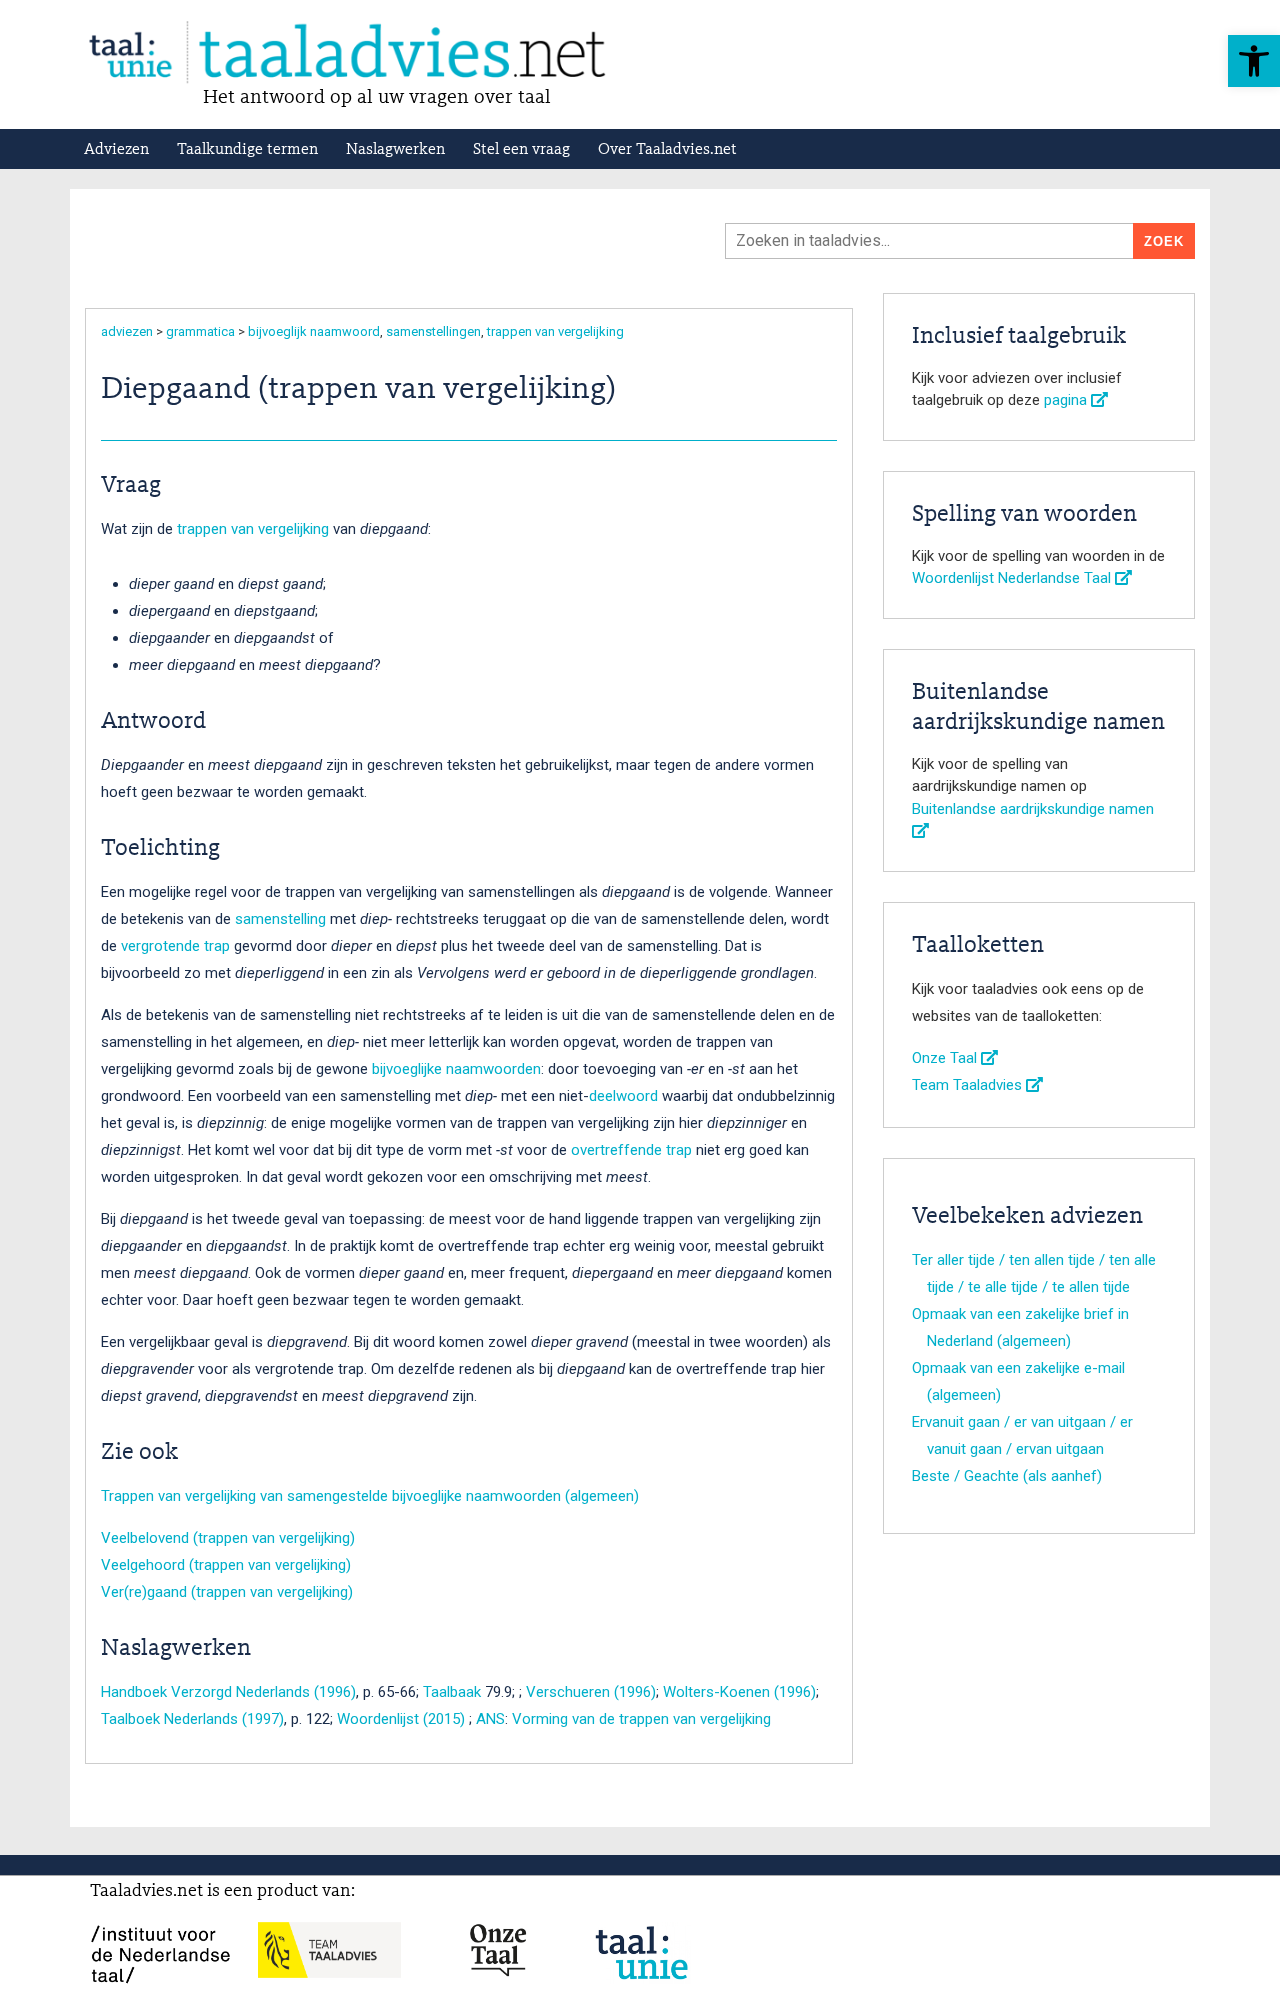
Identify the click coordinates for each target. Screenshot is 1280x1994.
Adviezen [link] (116, 150)
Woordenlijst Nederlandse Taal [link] (1013, 578)
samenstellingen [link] (433, 331)
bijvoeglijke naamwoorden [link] (456, 1069)
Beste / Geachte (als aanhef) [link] (1007, 1476)
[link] (1254, 61)
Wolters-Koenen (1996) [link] (739, 1692)
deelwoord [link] (623, 1096)
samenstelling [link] (280, 919)
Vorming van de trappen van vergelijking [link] (641, 1719)
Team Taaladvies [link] (969, 1085)
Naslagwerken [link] (395, 150)
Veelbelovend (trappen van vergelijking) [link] (228, 1538)
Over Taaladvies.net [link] (667, 150)
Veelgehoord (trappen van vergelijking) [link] (226, 1565)
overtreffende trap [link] (631, 1150)
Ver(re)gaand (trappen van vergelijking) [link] (227, 1592)
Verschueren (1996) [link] (591, 1692)
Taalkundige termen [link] (247, 150)
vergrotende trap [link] (175, 946)
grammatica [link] (200, 331)
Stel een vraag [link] (521, 150)
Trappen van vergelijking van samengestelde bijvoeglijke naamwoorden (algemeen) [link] (370, 1496)
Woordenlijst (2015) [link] (401, 1719)
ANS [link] (490, 1719)
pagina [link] (1067, 400)
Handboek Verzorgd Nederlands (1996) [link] (228, 1692)
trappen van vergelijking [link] (555, 331)
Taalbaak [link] (452, 1692)
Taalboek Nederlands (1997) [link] (192, 1719)
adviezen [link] (127, 331)
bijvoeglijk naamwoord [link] (314, 331)
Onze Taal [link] (946, 1058)
